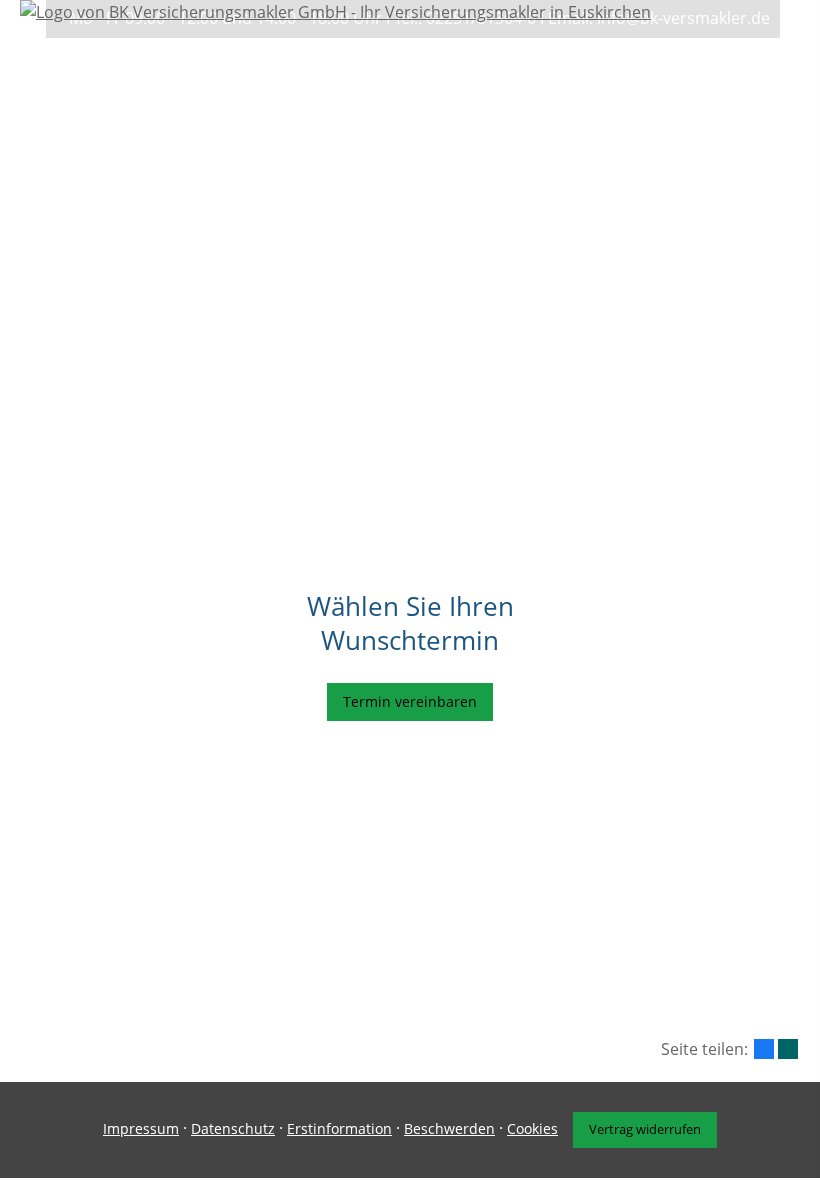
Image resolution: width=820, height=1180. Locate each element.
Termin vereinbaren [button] (410, 701)
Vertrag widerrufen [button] (645, 1129)
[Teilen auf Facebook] (764, 1049)
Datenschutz (233, 1128)
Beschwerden (449, 1128)
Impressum (141, 1128)
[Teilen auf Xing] (788, 1049)
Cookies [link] (532, 1128)
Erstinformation (339, 1128)
